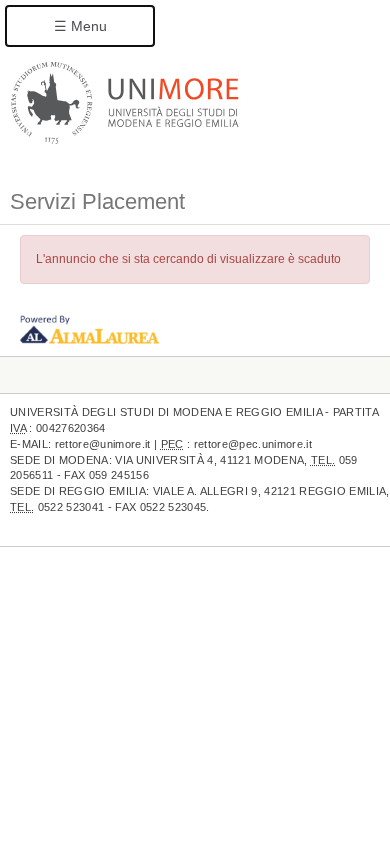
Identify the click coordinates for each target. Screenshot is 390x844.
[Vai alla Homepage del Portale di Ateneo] (125, 102)
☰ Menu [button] (80, 26)
